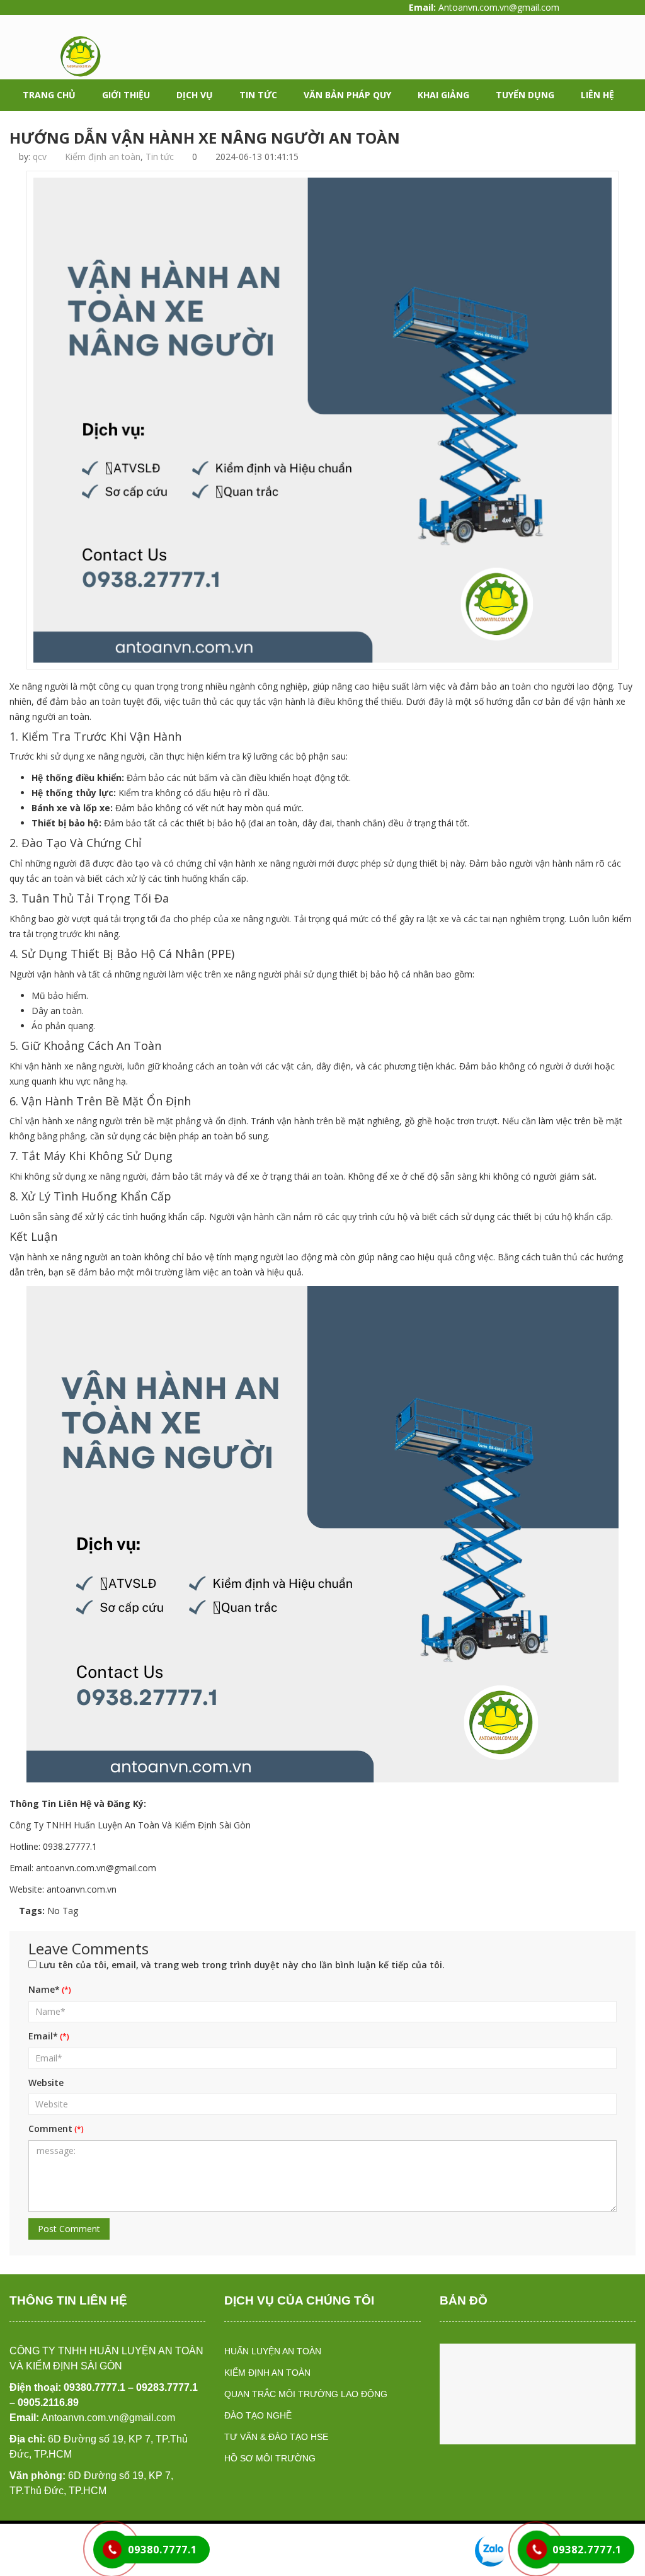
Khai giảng (443, 95)
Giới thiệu (126, 95)
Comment (50, 2129)
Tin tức (258, 95)
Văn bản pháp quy (347, 95)
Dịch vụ (195, 95)
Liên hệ (597, 95)
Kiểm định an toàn (103, 157)
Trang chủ (49, 95)
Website (46, 2083)
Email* (43, 2036)
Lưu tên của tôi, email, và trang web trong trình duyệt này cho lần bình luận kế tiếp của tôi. (242, 1965)
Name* (44, 1989)
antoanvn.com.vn (82, 1889)
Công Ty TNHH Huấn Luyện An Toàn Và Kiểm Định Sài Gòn (130, 1825)
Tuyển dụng (525, 95)
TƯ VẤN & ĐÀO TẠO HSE (276, 2437)
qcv (40, 157)
